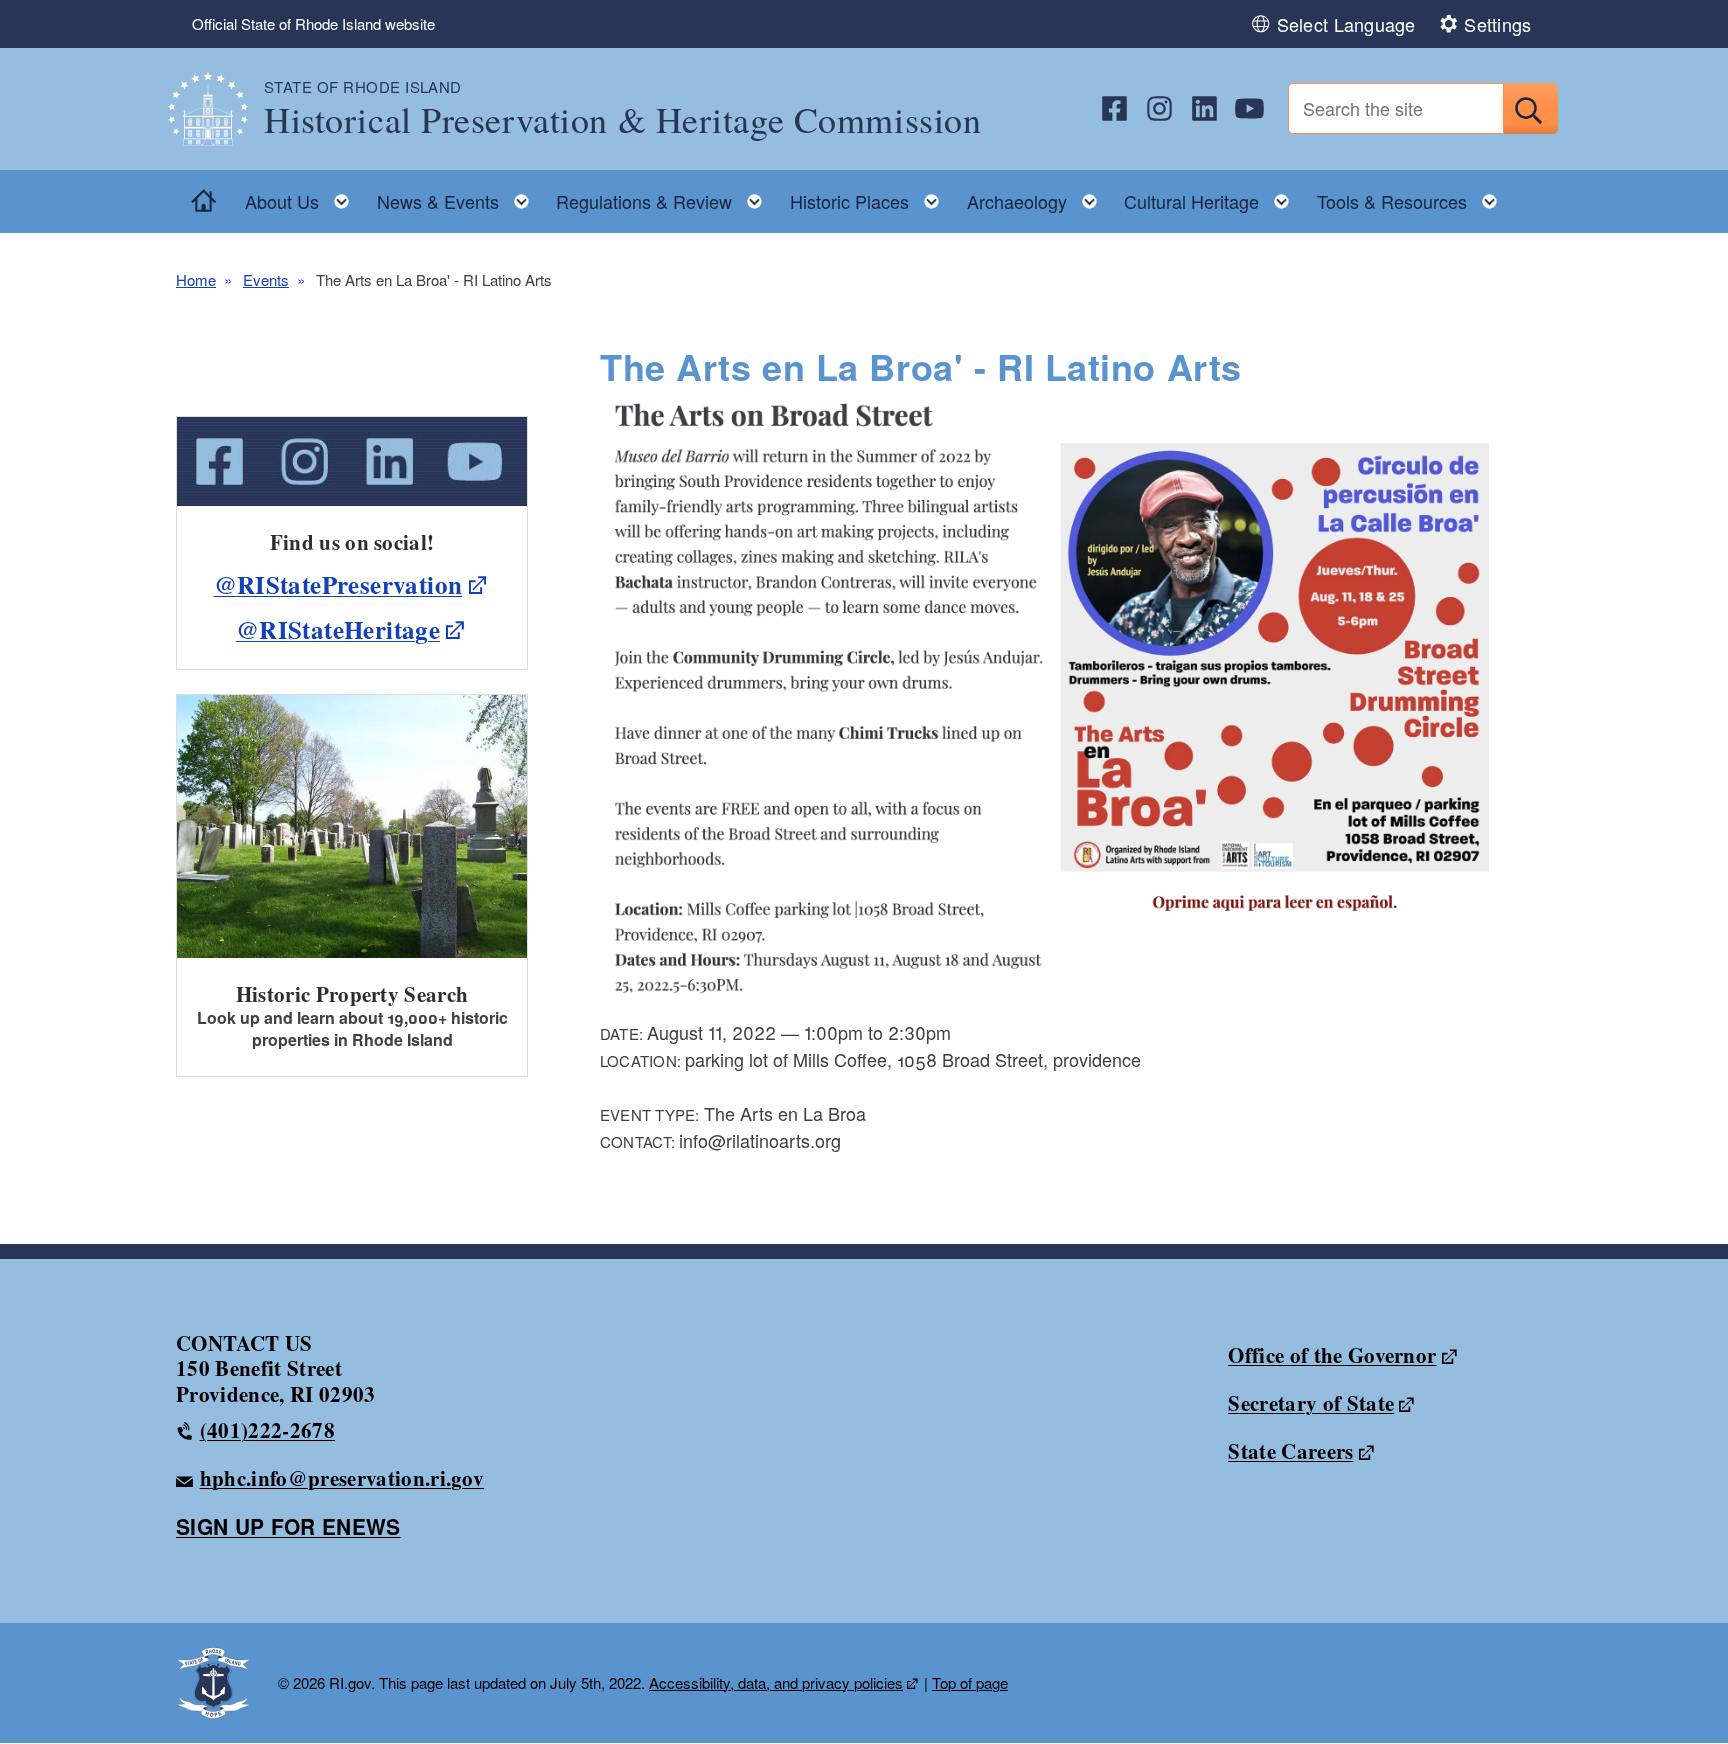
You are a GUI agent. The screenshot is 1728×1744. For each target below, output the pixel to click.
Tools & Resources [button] (1413, 196)
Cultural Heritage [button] (1212, 196)
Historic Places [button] (870, 196)
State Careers (1290, 1451)
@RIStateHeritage (338, 629)
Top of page (970, 1682)
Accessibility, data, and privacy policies (776, 1682)
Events (266, 279)
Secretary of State (1311, 1403)
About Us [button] (303, 196)
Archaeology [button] (1038, 196)
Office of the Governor (1332, 1355)
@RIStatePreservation (338, 584)
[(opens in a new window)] (1114, 108)
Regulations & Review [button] (665, 196)
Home (196, 279)
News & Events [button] (459, 196)
